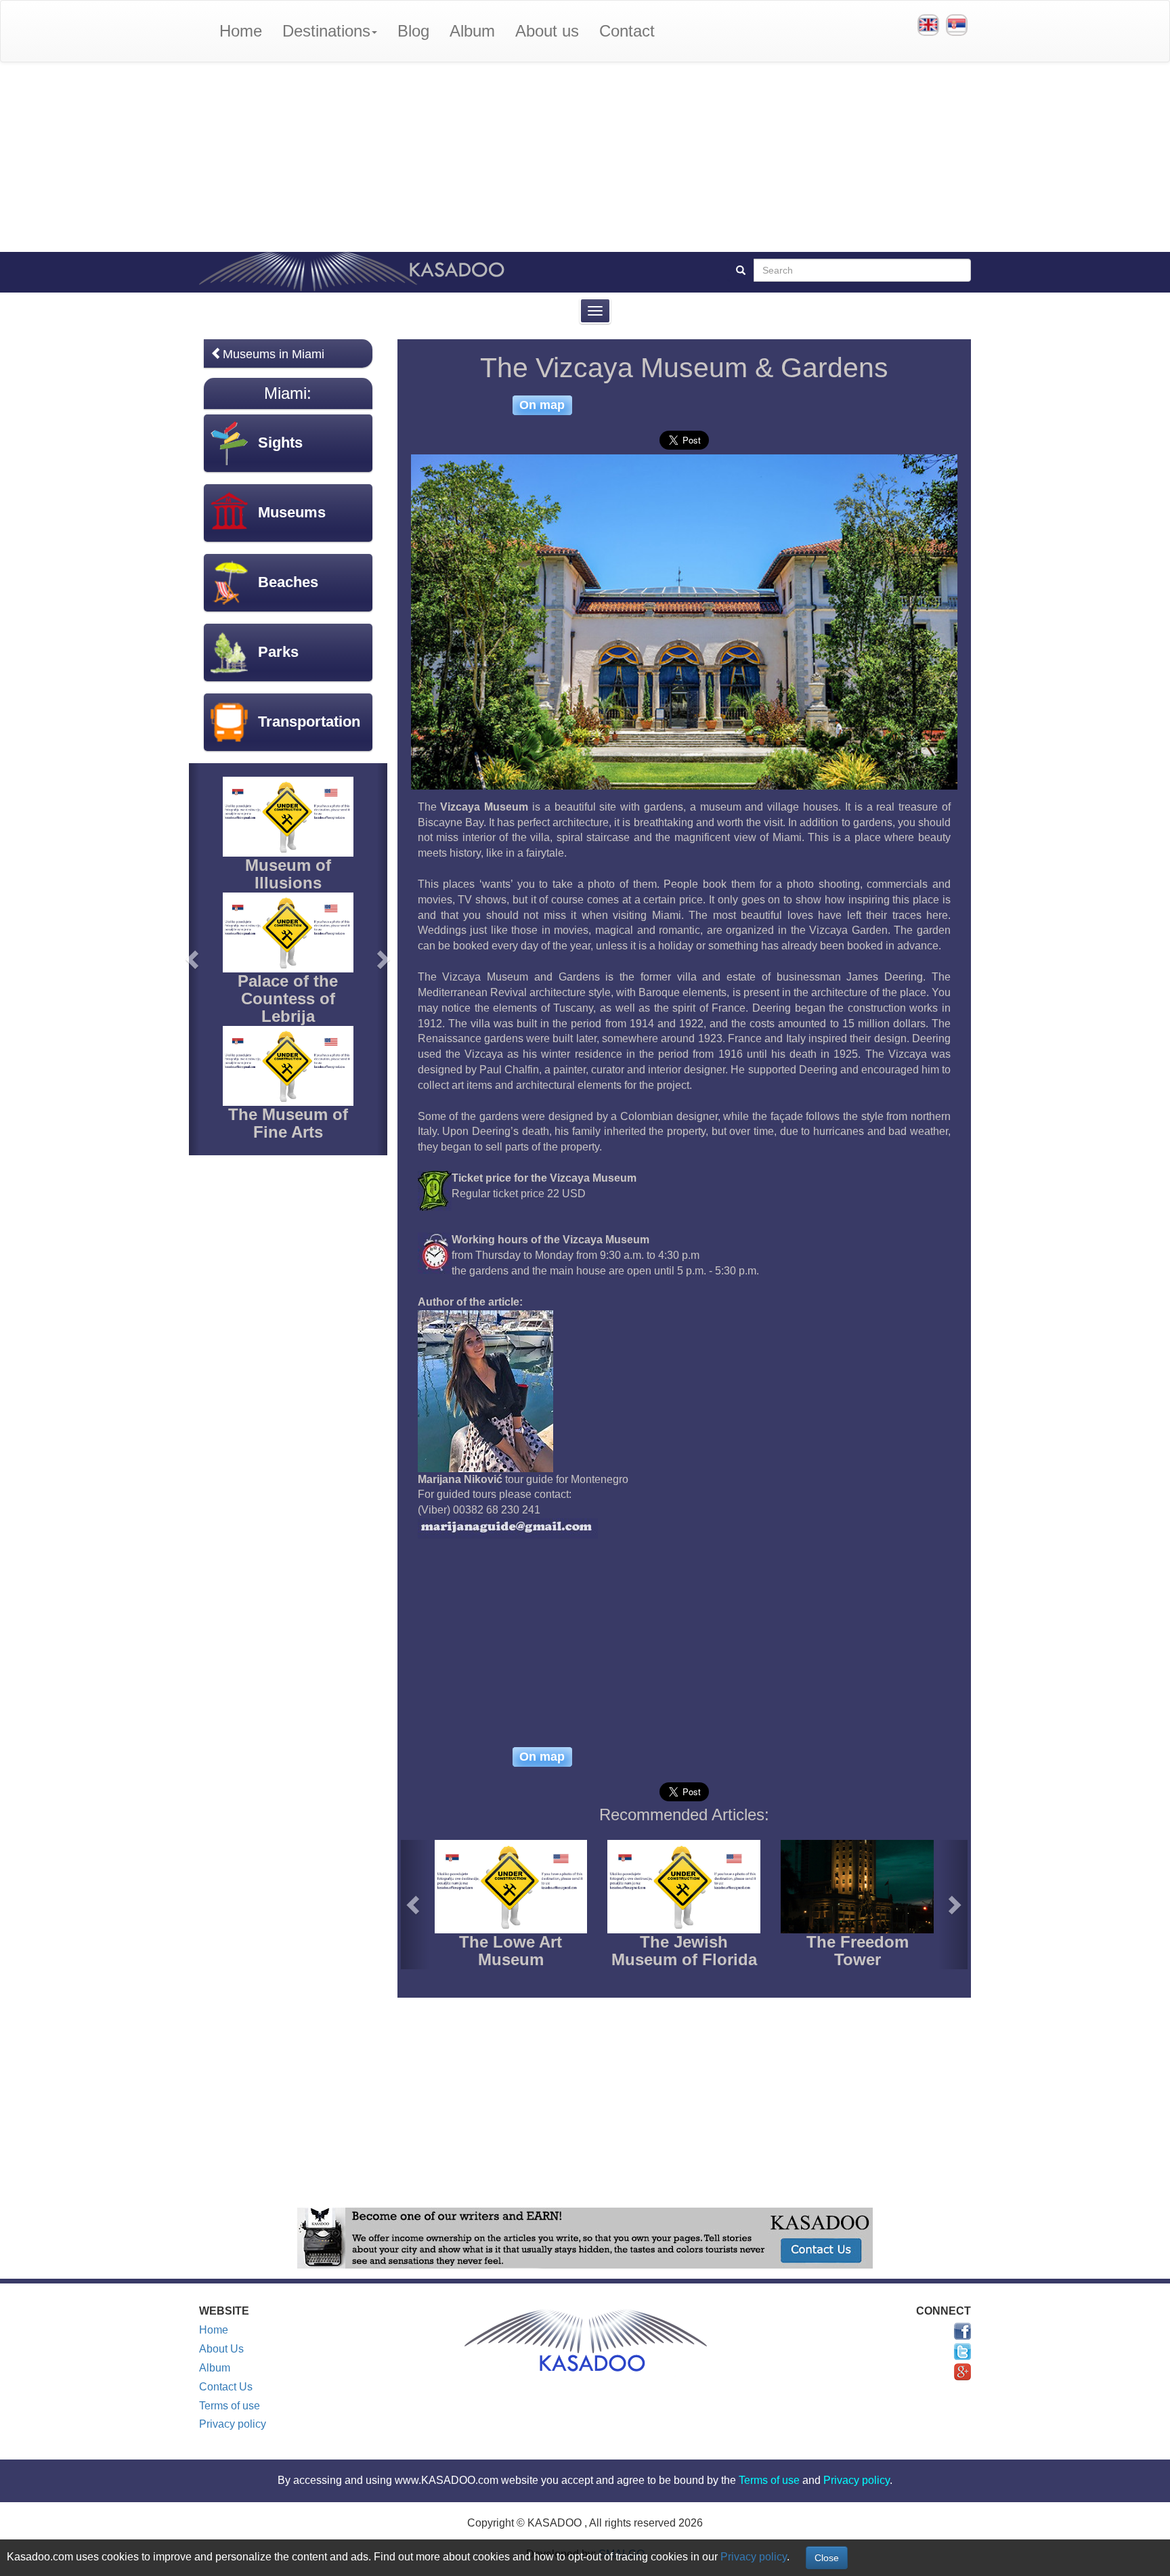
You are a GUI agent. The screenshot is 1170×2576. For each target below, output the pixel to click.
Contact (627, 31)
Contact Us (226, 2387)
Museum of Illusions (288, 874)
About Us (221, 2349)
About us (547, 31)
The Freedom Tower (858, 1951)
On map (542, 405)
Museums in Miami (274, 354)
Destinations (326, 31)
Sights (280, 443)
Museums (292, 512)
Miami (285, 393)
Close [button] (827, 2558)
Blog (413, 31)
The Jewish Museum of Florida (684, 1951)
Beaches (288, 582)
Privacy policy (233, 2424)
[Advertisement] (585, 157)
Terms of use (230, 2406)
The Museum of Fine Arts (288, 1123)
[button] (415, 1905)
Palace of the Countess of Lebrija (288, 999)
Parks (278, 652)
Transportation (309, 722)
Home (241, 31)
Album (472, 31)
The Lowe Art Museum (511, 1951)
